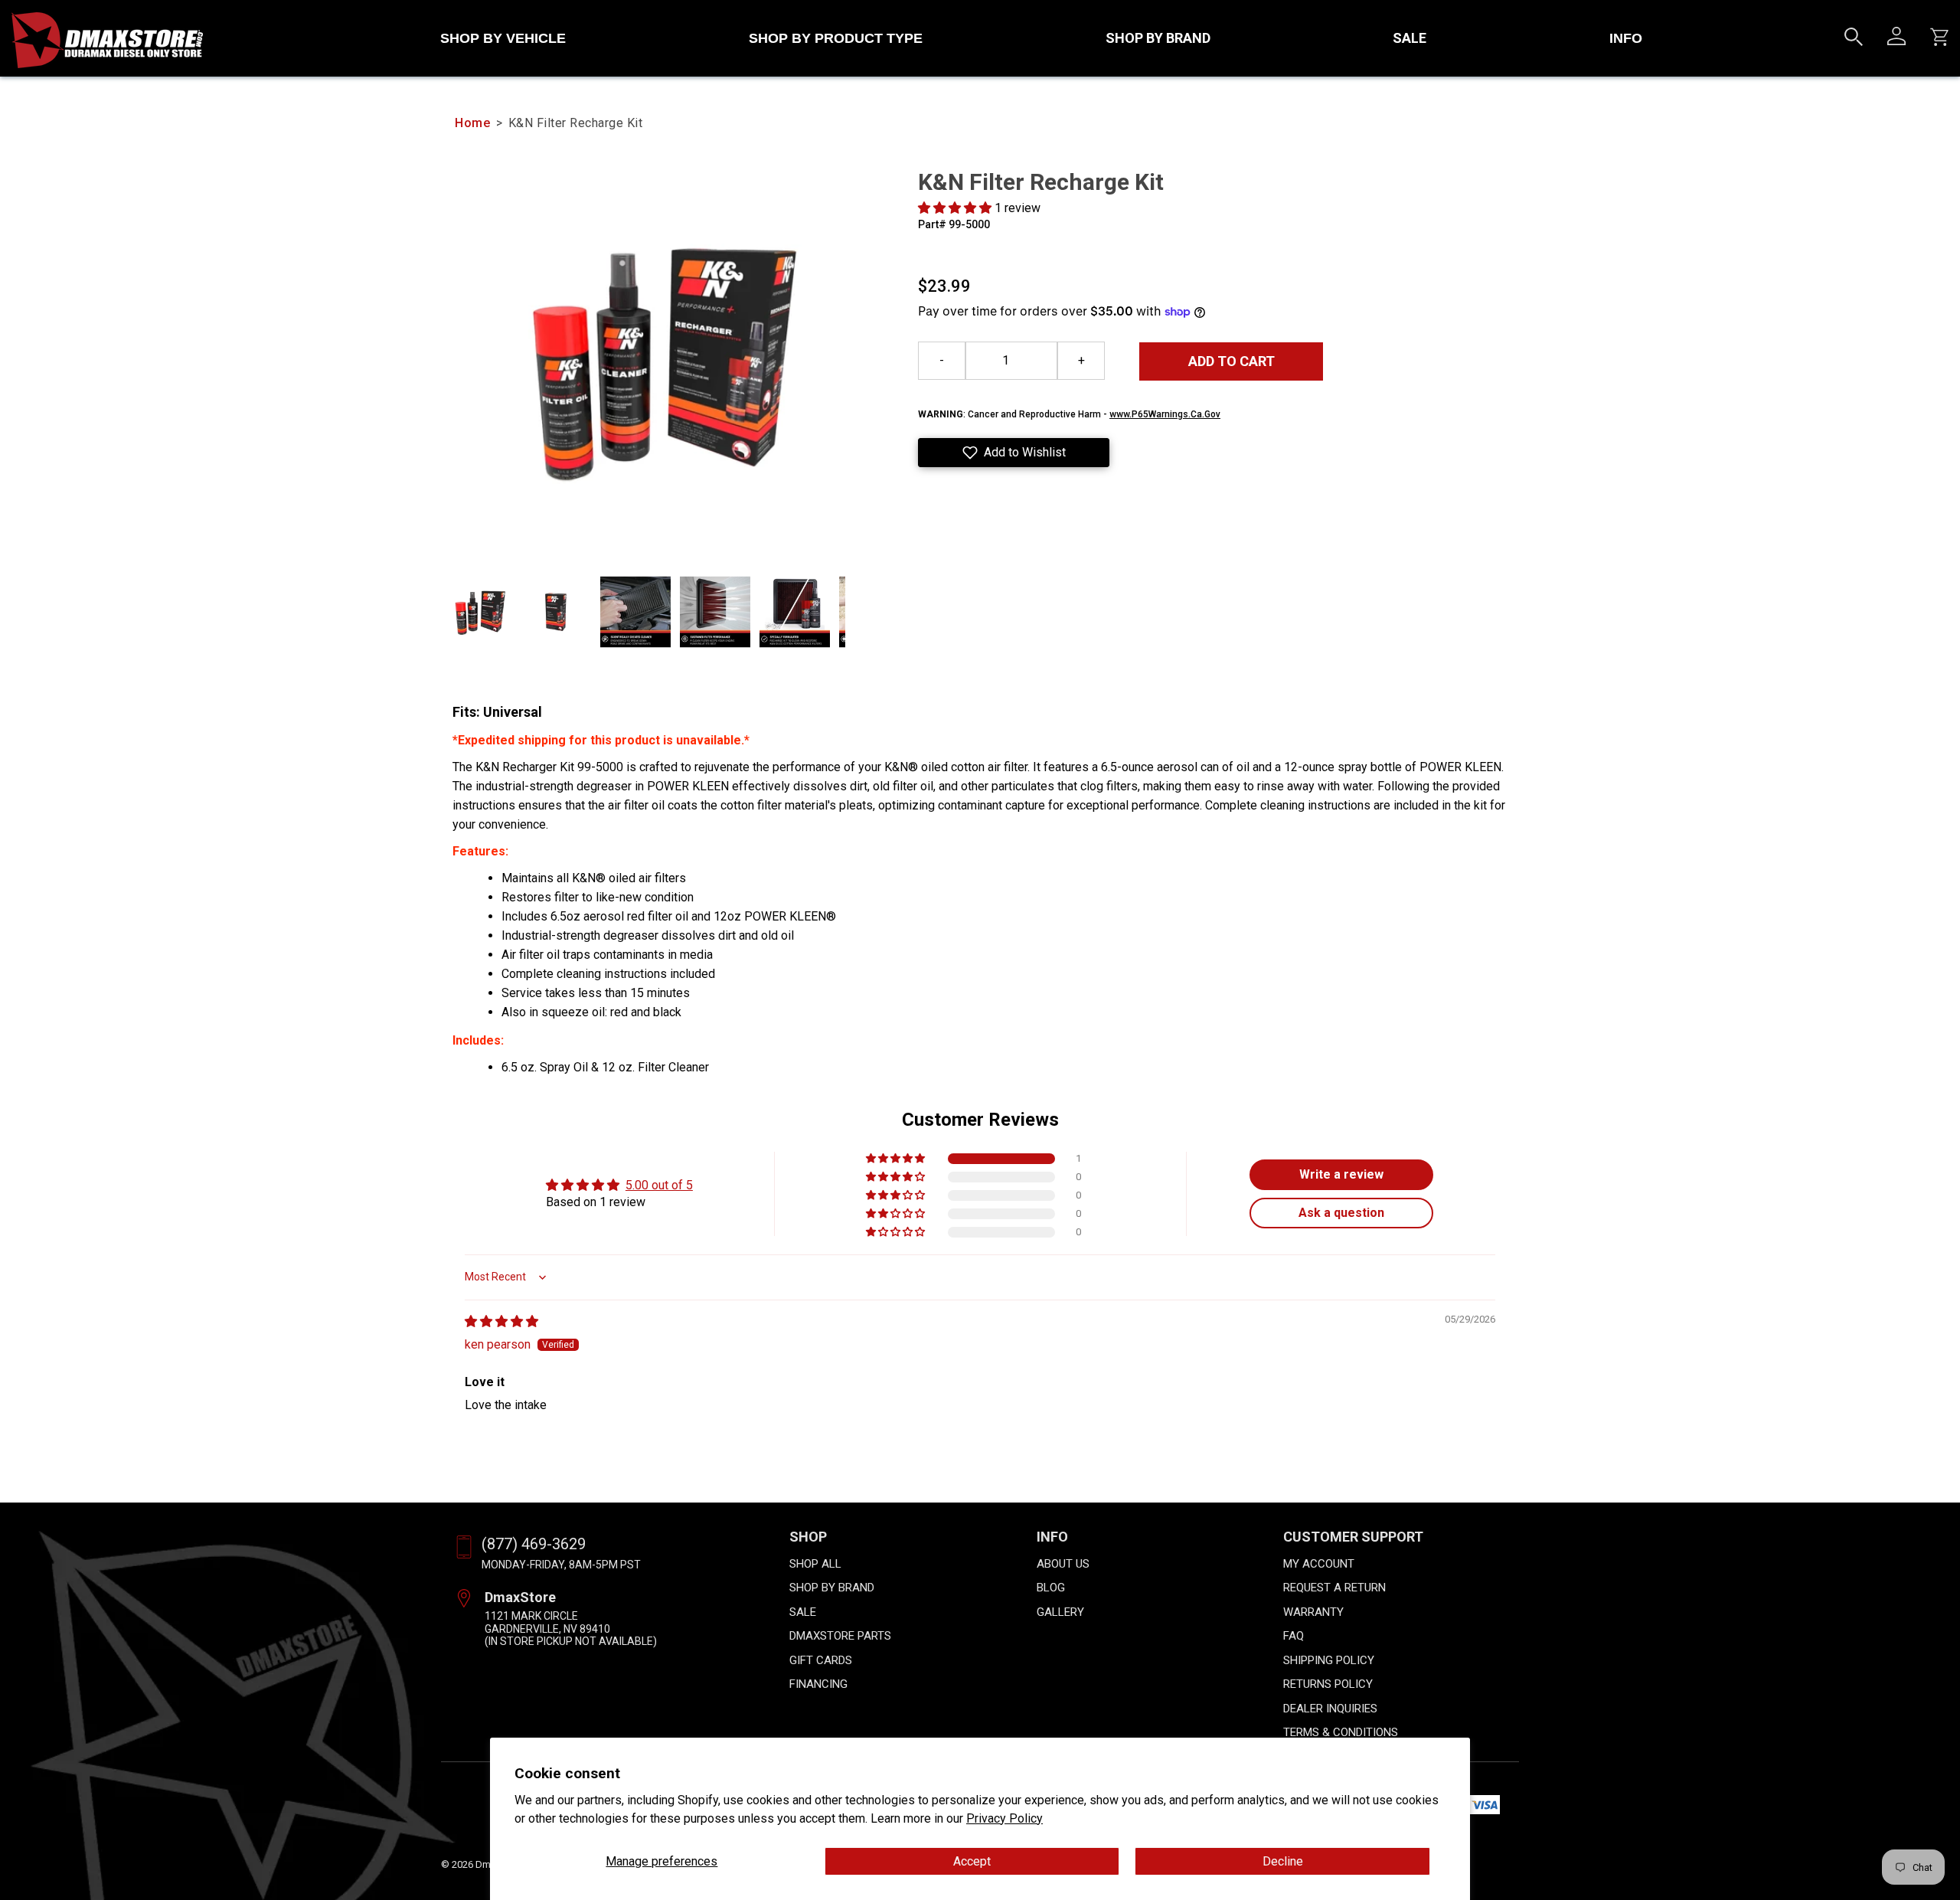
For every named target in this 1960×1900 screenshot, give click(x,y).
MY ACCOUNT (1319, 1564)
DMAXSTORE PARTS (840, 1636)
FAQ (1294, 1636)
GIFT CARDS (821, 1660)
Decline (1283, 1861)
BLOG (1051, 1588)
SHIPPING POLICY (1329, 1660)
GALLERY (1060, 1612)
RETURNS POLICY (1328, 1684)
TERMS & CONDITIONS (1341, 1732)
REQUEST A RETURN (1334, 1588)
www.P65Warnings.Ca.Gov (1165, 414)
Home (472, 123)
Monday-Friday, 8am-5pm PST (561, 1565)
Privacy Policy (1004, 1818)
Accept (972, 1861)
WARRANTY (1313, 1612)
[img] (501, 1321)
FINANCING (818, 1684)
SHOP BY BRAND (1158, 38)
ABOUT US (1063, 1564)
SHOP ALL (815, 1564)
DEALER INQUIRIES (1330, 1709)
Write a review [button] (1341, 1174)
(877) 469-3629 (534, 1544)
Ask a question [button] (1341, 1213)
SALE (1410, 38)
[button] (956, 208)
